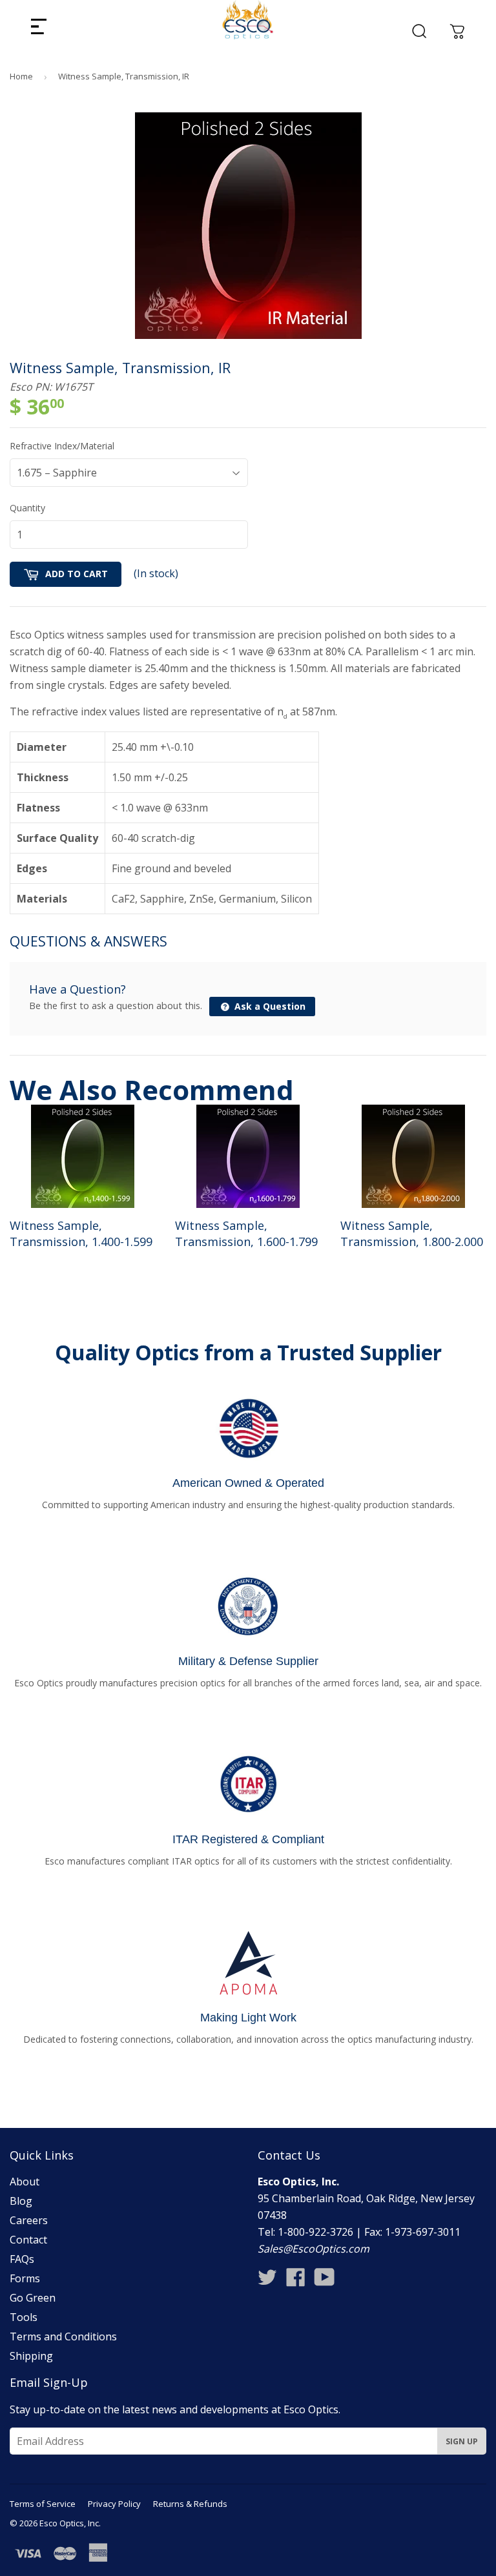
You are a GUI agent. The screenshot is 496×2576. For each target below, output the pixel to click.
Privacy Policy (114, 2504)
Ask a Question (269, 1006)
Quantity (27, 508)
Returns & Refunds (190, 2504)
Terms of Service (43, 2504)
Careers (29, 2220)
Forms (25, 2278)
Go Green (33, 2298)
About (25, 2182)
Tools (24, 2317)
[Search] (419, 31)
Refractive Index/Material (62, 446)
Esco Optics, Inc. (70, 2523)
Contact (28, 2240)
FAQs (22, 2259)
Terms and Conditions (63, 2336)
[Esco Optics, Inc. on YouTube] (325, 2281)
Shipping (31, 2356)
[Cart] (457, 31)
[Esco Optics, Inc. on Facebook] (296, 2281)
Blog (21, 2201)
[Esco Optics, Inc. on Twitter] (267, 2281)
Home (21, 76)
